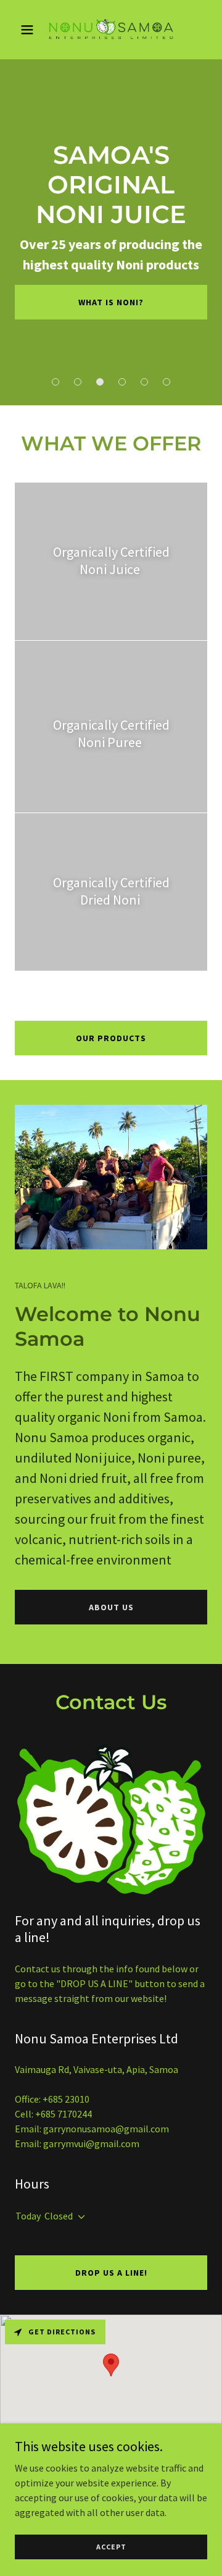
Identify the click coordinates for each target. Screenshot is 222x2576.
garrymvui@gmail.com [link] (91, 2143)
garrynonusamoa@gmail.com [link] (106, 2129)
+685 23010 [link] (66, 2099)
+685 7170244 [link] (64, 2114)
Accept (111, 2547)
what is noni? (111, 302)
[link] (111, 30)
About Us (111, 1607)
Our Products (111, 1038)
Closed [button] (59, 2216)
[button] (29, 30)
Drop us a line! (111, 2273)
